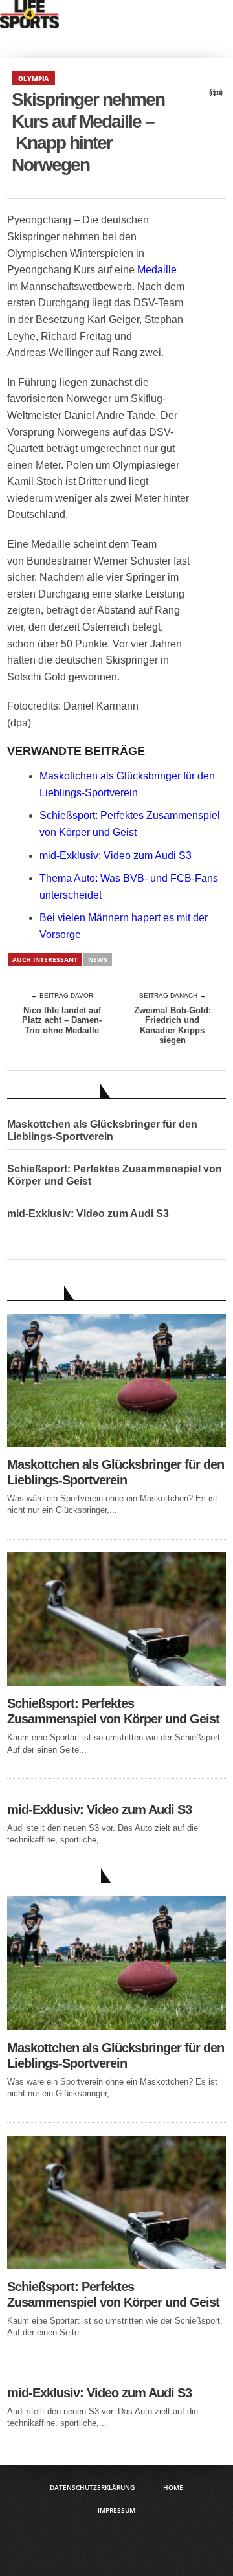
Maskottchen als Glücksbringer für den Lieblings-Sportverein (102, 1130)
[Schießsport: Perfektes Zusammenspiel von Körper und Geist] (116, 1682)
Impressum (116, 2510)
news (98, 959)
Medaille (157, 270)
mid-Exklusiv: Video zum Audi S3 (116, 856)
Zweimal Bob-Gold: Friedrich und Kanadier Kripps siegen (172, 1025)
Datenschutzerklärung (92, 2487)
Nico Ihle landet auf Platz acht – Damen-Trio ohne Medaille (62, 1020)
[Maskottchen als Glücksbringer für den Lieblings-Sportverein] (116, 1443)
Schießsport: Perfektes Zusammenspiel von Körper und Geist (115, 1175)
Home (173, 2487)
